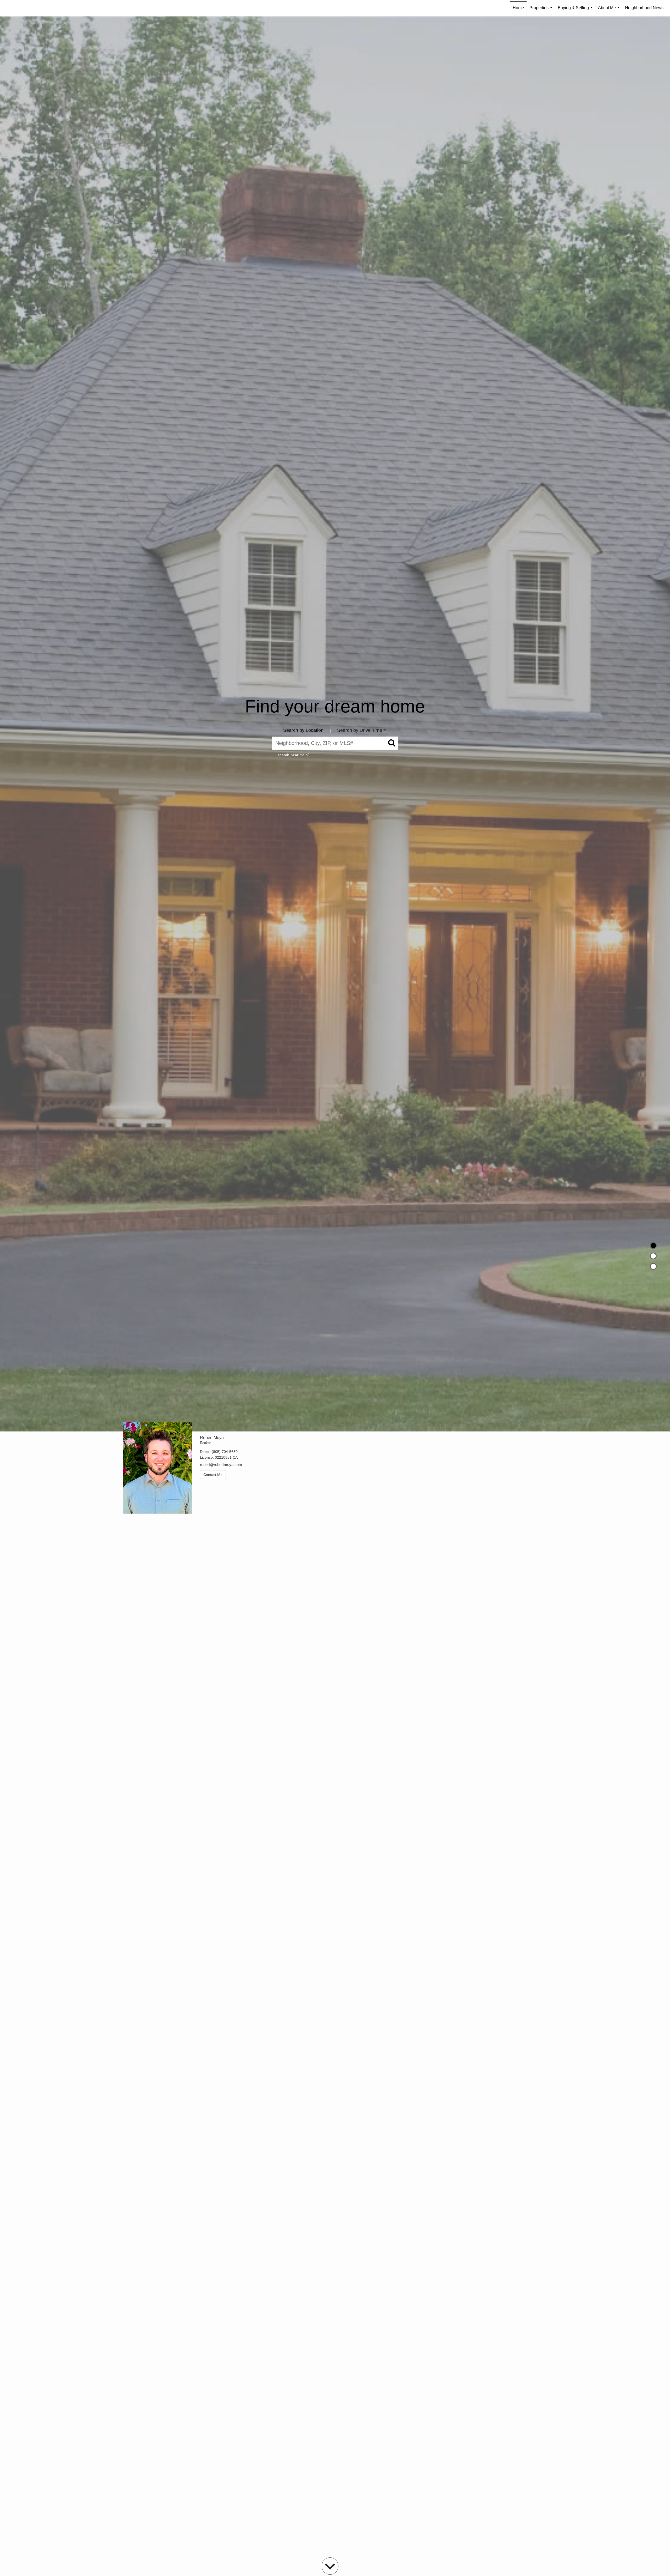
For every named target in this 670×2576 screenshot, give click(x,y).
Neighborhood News (644, 8)
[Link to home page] (23, 8)
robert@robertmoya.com (221, 1465)
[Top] (653, 1245)
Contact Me (213, 1475)
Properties (542, 11)
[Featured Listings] (653, 1256)
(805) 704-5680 (225, 1452)
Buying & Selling (576, 11)
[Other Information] (653, 1266)
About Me (610, 11)
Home (518, 8)
